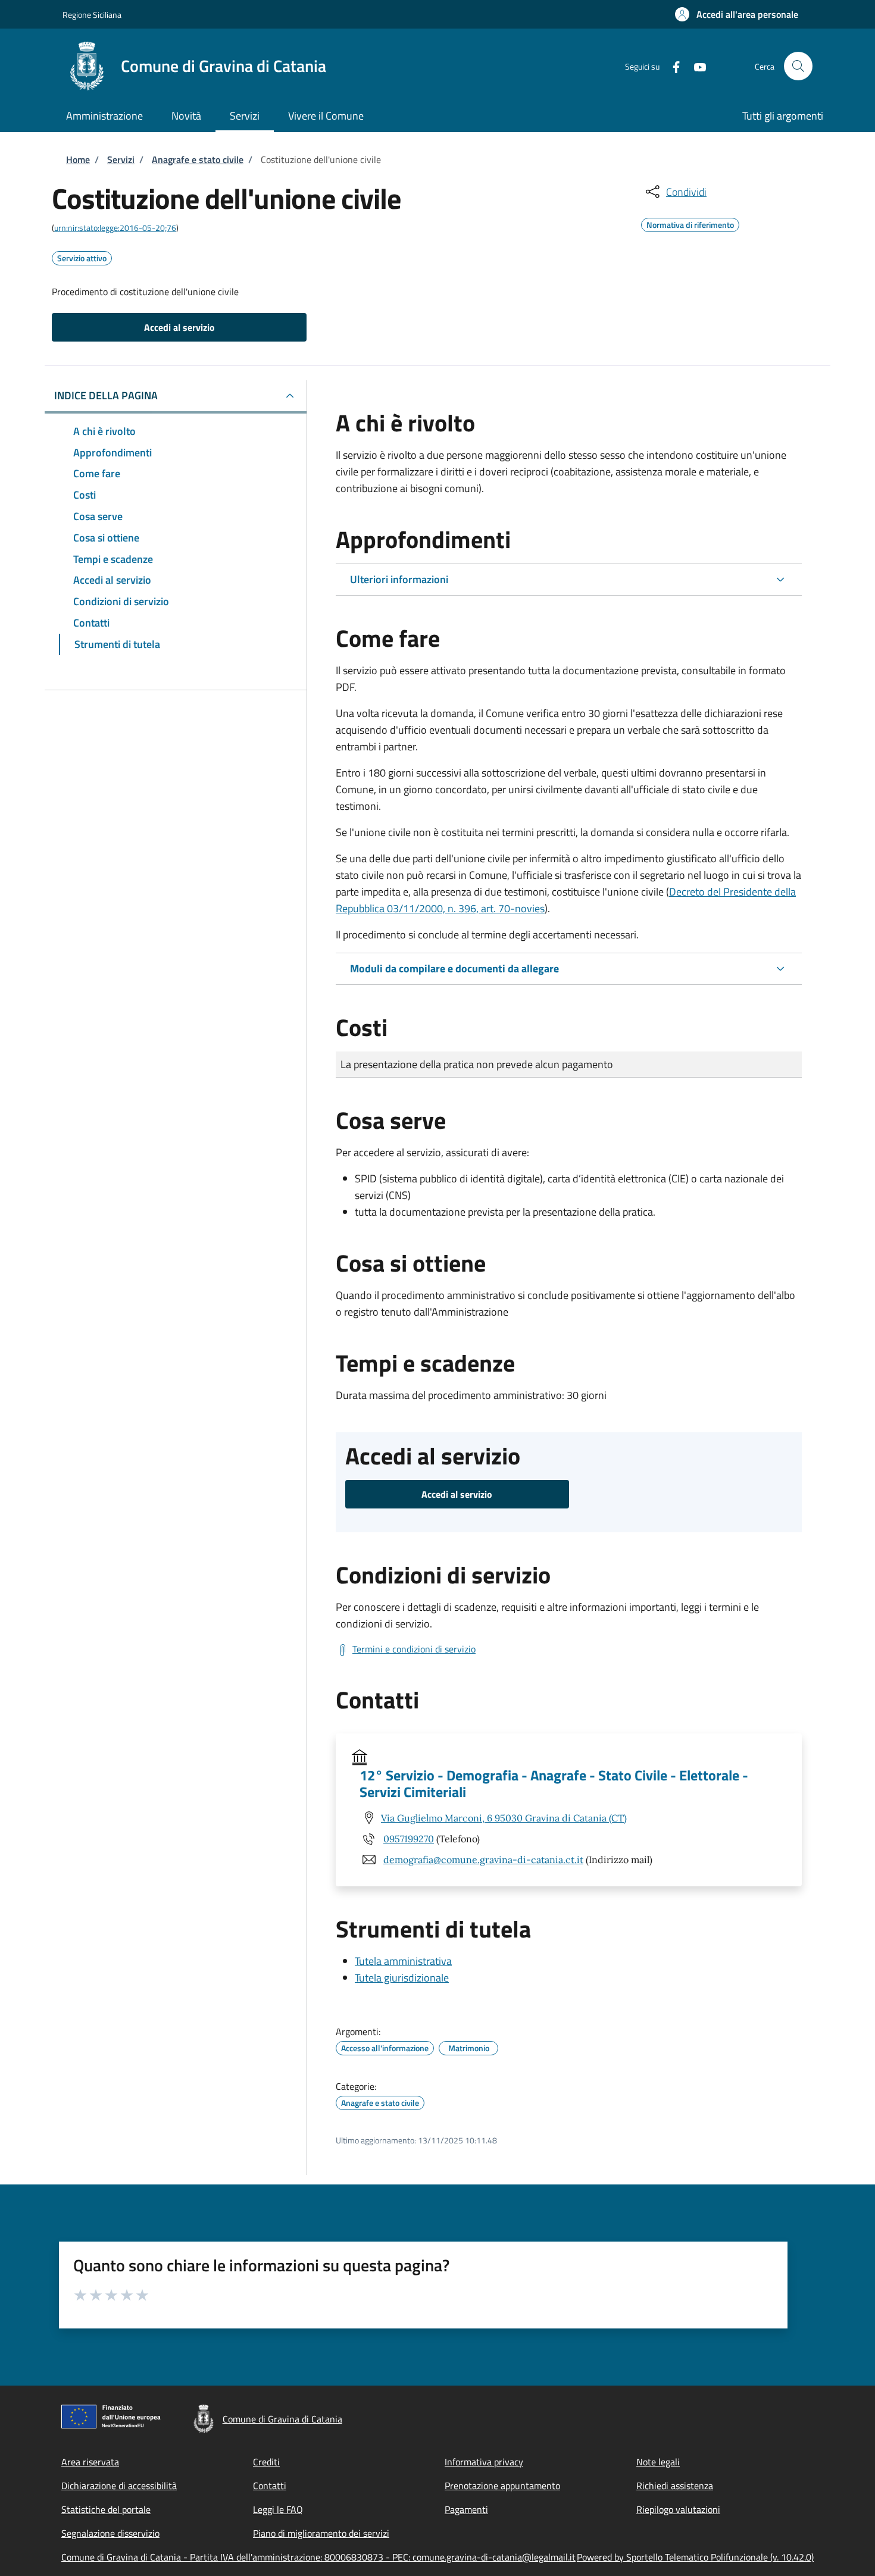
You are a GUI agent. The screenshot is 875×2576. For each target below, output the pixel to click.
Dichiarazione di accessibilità (119, 2486)
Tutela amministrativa (403, 1961)
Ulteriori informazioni (399, 579)
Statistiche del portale (106, 2509)
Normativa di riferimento (690, 223)
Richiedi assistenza (675, 2486)
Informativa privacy (484, 2462)
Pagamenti (466, 2509)
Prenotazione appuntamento (502, 2486)
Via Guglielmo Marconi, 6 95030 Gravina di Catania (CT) (504, 1818)
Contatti (270, 2486)
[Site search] (798, 66)
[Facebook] (671, 66)
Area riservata (90, 2462)
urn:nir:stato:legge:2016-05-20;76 (115, 228)
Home (78, 159)
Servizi (121, 159)
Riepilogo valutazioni (678, 2509)
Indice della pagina (106, 395)
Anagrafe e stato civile (198, 159)
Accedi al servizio (179, 327)
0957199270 (409, 1839)
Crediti (266, 2462)
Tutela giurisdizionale (402, 1978)
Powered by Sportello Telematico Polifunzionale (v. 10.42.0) (695, 2557)
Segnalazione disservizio (110, 2533)
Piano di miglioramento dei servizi (321, 2533)
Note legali (658, 2462)
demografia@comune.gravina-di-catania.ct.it (483, 1860)
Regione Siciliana (92, 15)
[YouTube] (695, 66)
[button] (737, 14)
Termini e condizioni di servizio (414, 1649)
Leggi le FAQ (278, 2509)
